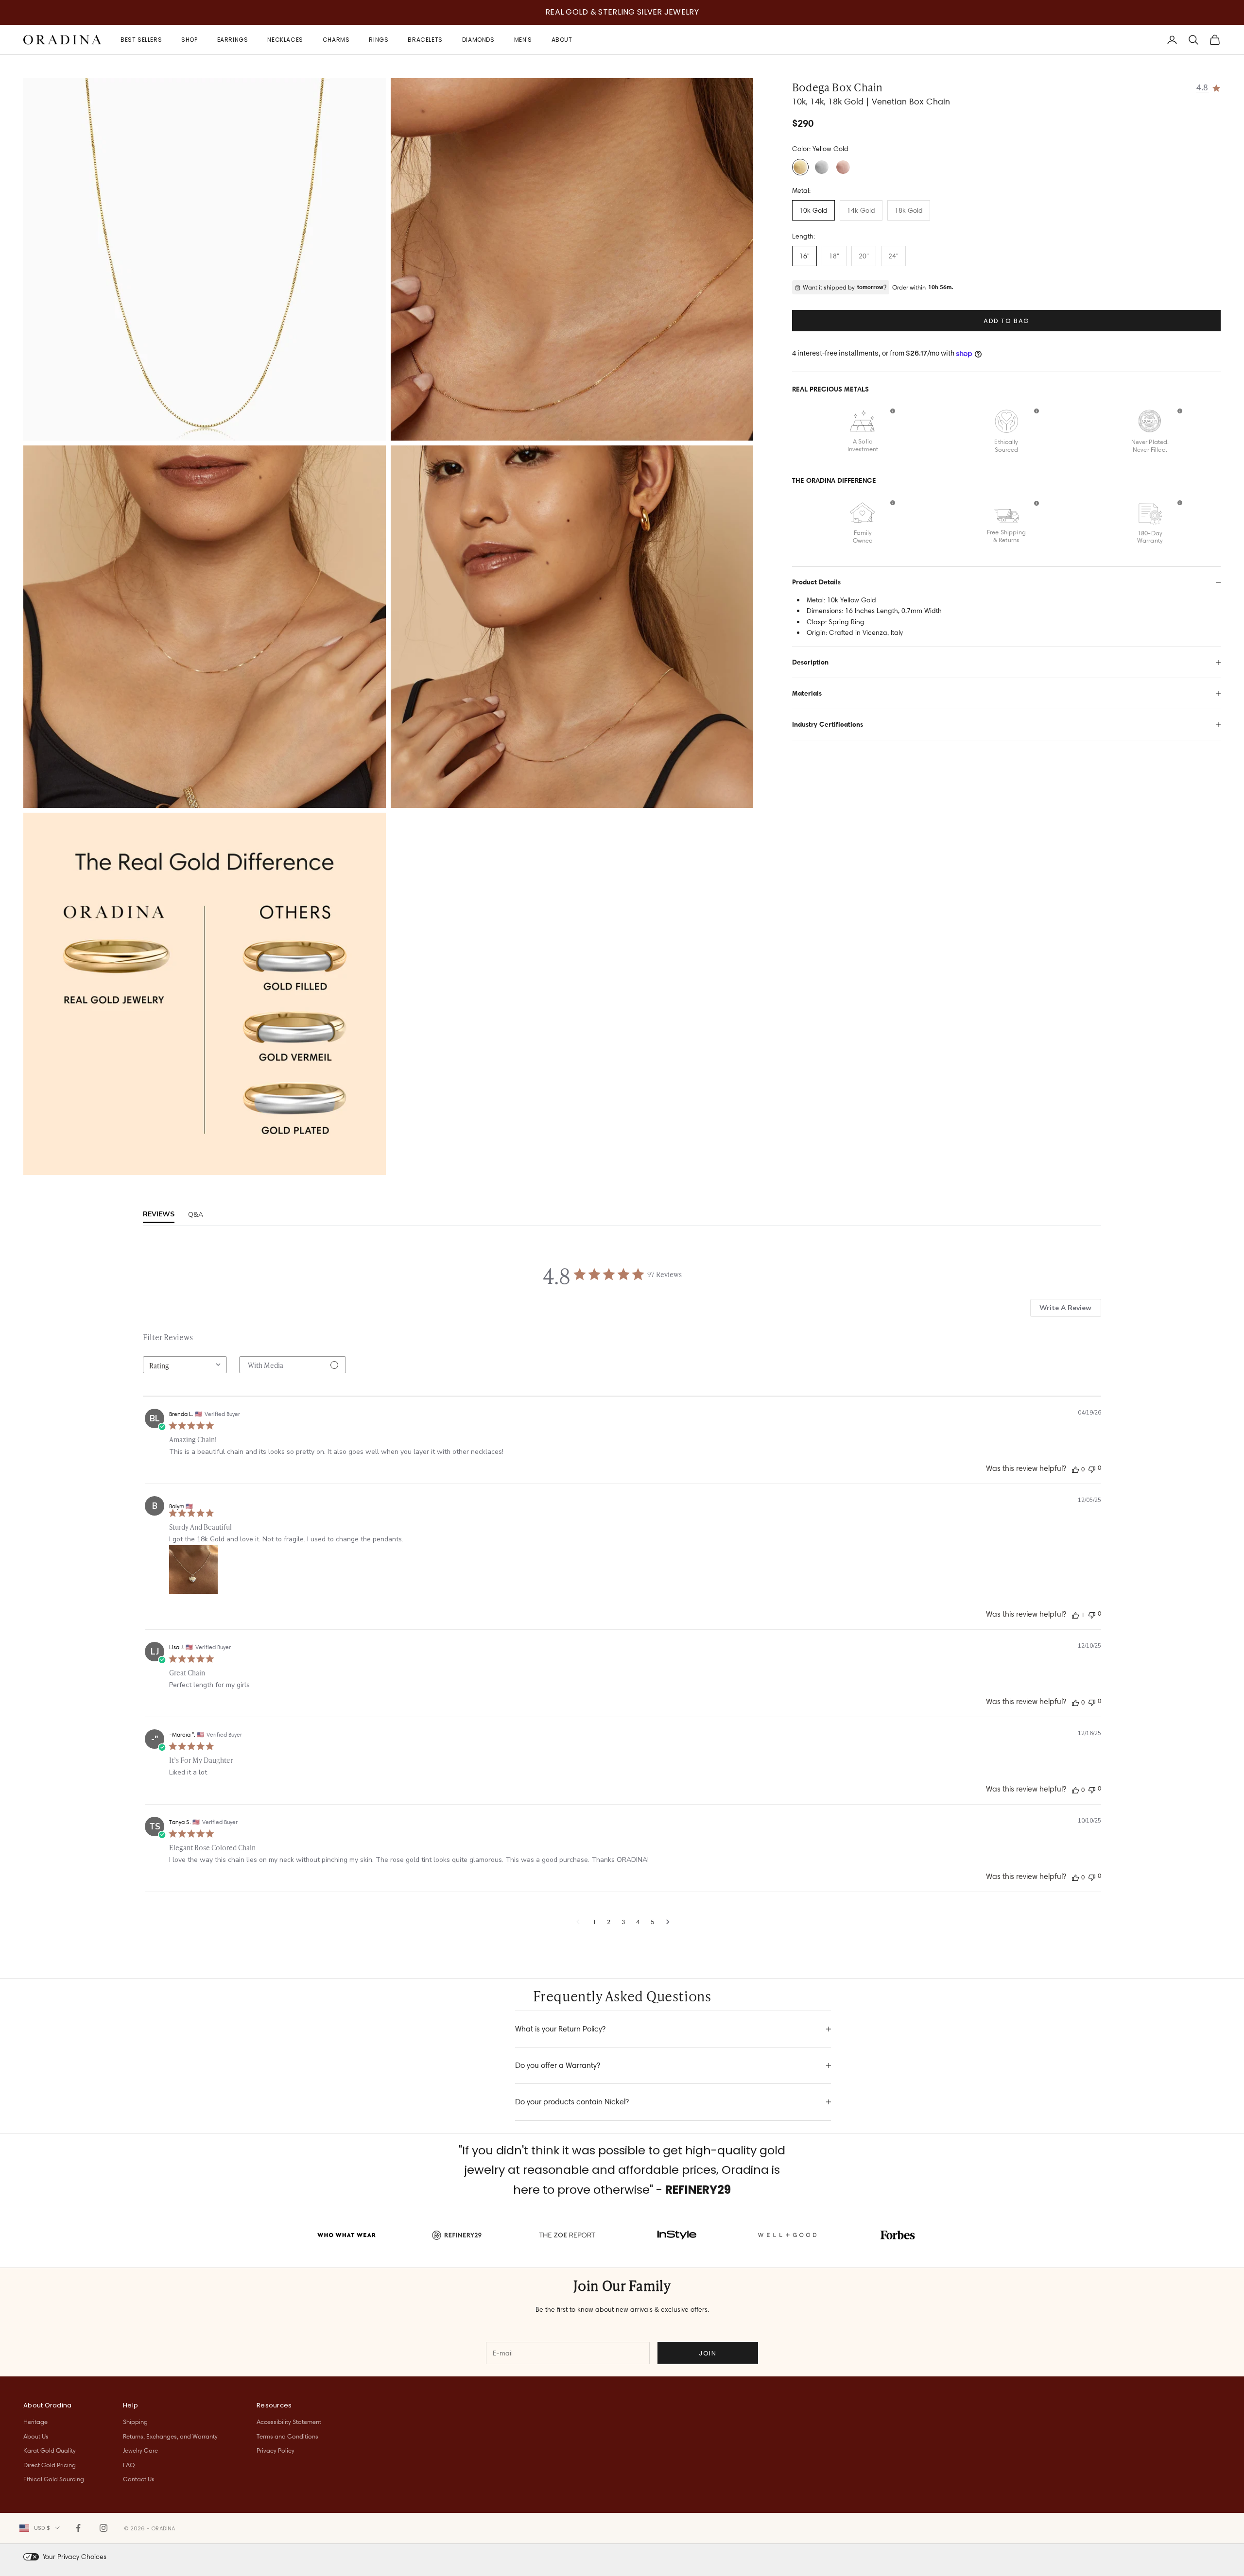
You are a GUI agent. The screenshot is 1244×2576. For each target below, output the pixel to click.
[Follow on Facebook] (78, 2528)
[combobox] (185, 1365)
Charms (336, 40)
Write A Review (1065, 1308)
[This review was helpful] (1075, 1469)
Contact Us (139, 2479)
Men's (523, 40)
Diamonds (478, 40)
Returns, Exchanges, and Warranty (170, 2436)
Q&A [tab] (196, 1215)
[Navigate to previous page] (578, 1922)
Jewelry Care (140, 2450)
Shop (189, 40)
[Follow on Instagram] (104, 2528)
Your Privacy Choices (75, 2557)
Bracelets (425, 40)
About (562, 40)
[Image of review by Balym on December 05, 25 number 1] (193, 1569)
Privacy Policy (276, 2450)
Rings (379, 40)
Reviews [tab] (159, 1214)
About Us (36, 2436)
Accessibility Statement (289, 2422)
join (708, 2353)
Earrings (233, 40)
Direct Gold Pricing (50, 2465)
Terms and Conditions (287, 2436)
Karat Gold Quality (50, 2450)
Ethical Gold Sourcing (54, 2479)
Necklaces (285, 40)
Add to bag (1006, 321)
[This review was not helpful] (1092, 1468)
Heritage (35, 2422)
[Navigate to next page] (668, 1922)
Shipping (135, 2422)
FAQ (129, 2465)
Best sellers (141, 40)
